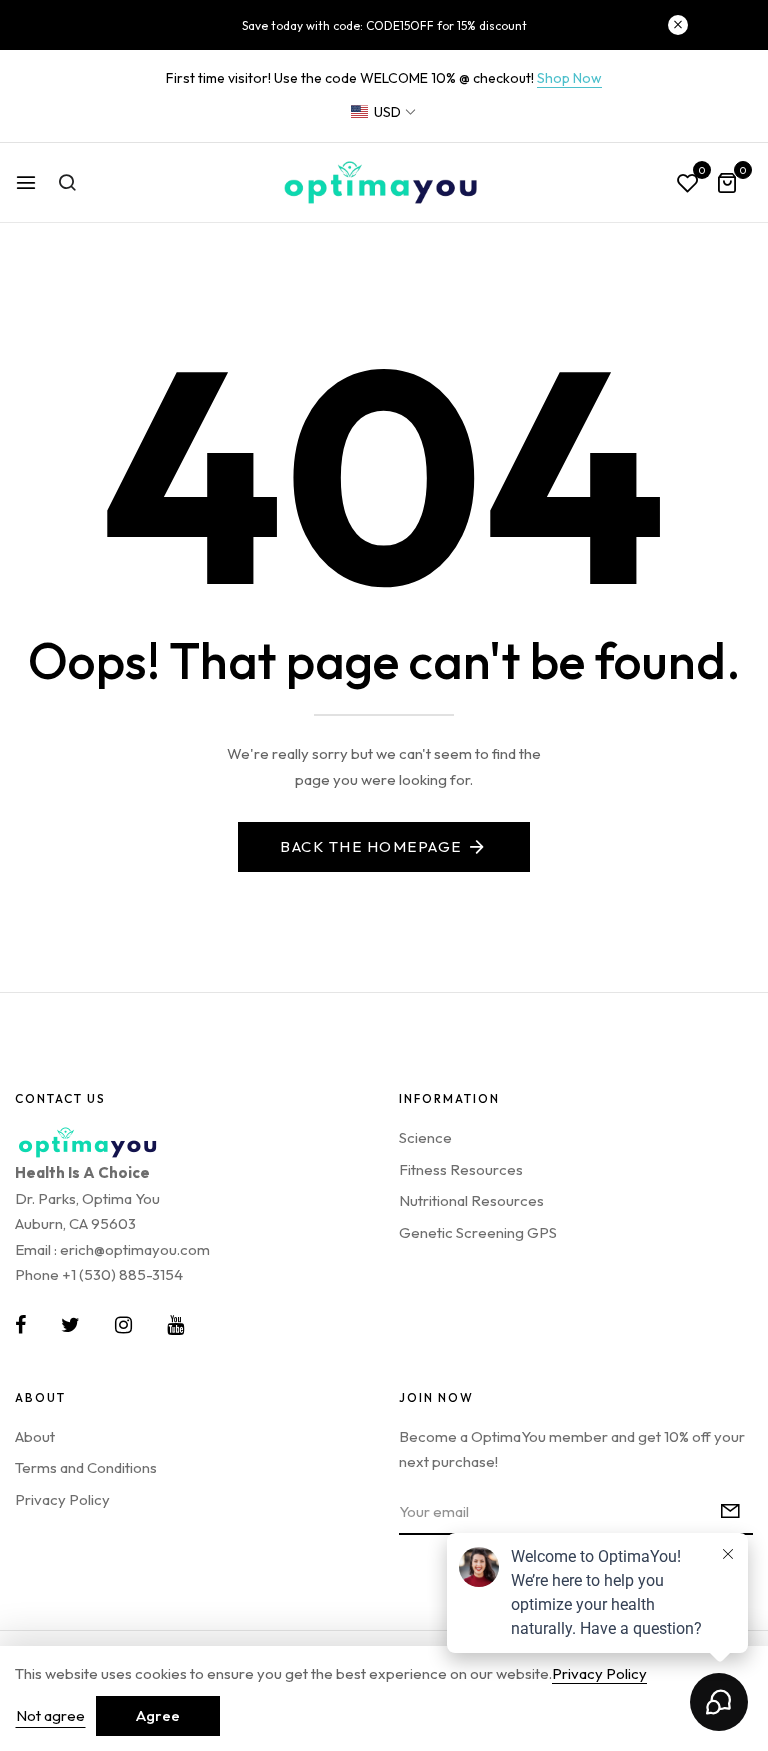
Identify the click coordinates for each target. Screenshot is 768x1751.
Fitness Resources (461, 1169)
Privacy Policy (62, 1499)
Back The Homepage (371, 846)
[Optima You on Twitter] (70, 1325)
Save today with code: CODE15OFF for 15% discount (384, 25)
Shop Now (569, 78)
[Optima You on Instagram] (123, 1325)
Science (425, 1137)
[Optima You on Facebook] (20, 1325)
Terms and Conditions (86, 1467)
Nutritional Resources (471, 1200)
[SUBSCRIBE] (730, 1513)
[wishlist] (688, 184)
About (35, 1436)
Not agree (50, 1715)
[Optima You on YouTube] (175, 1325)
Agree (158, 1715)
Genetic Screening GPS (478, 1232)
